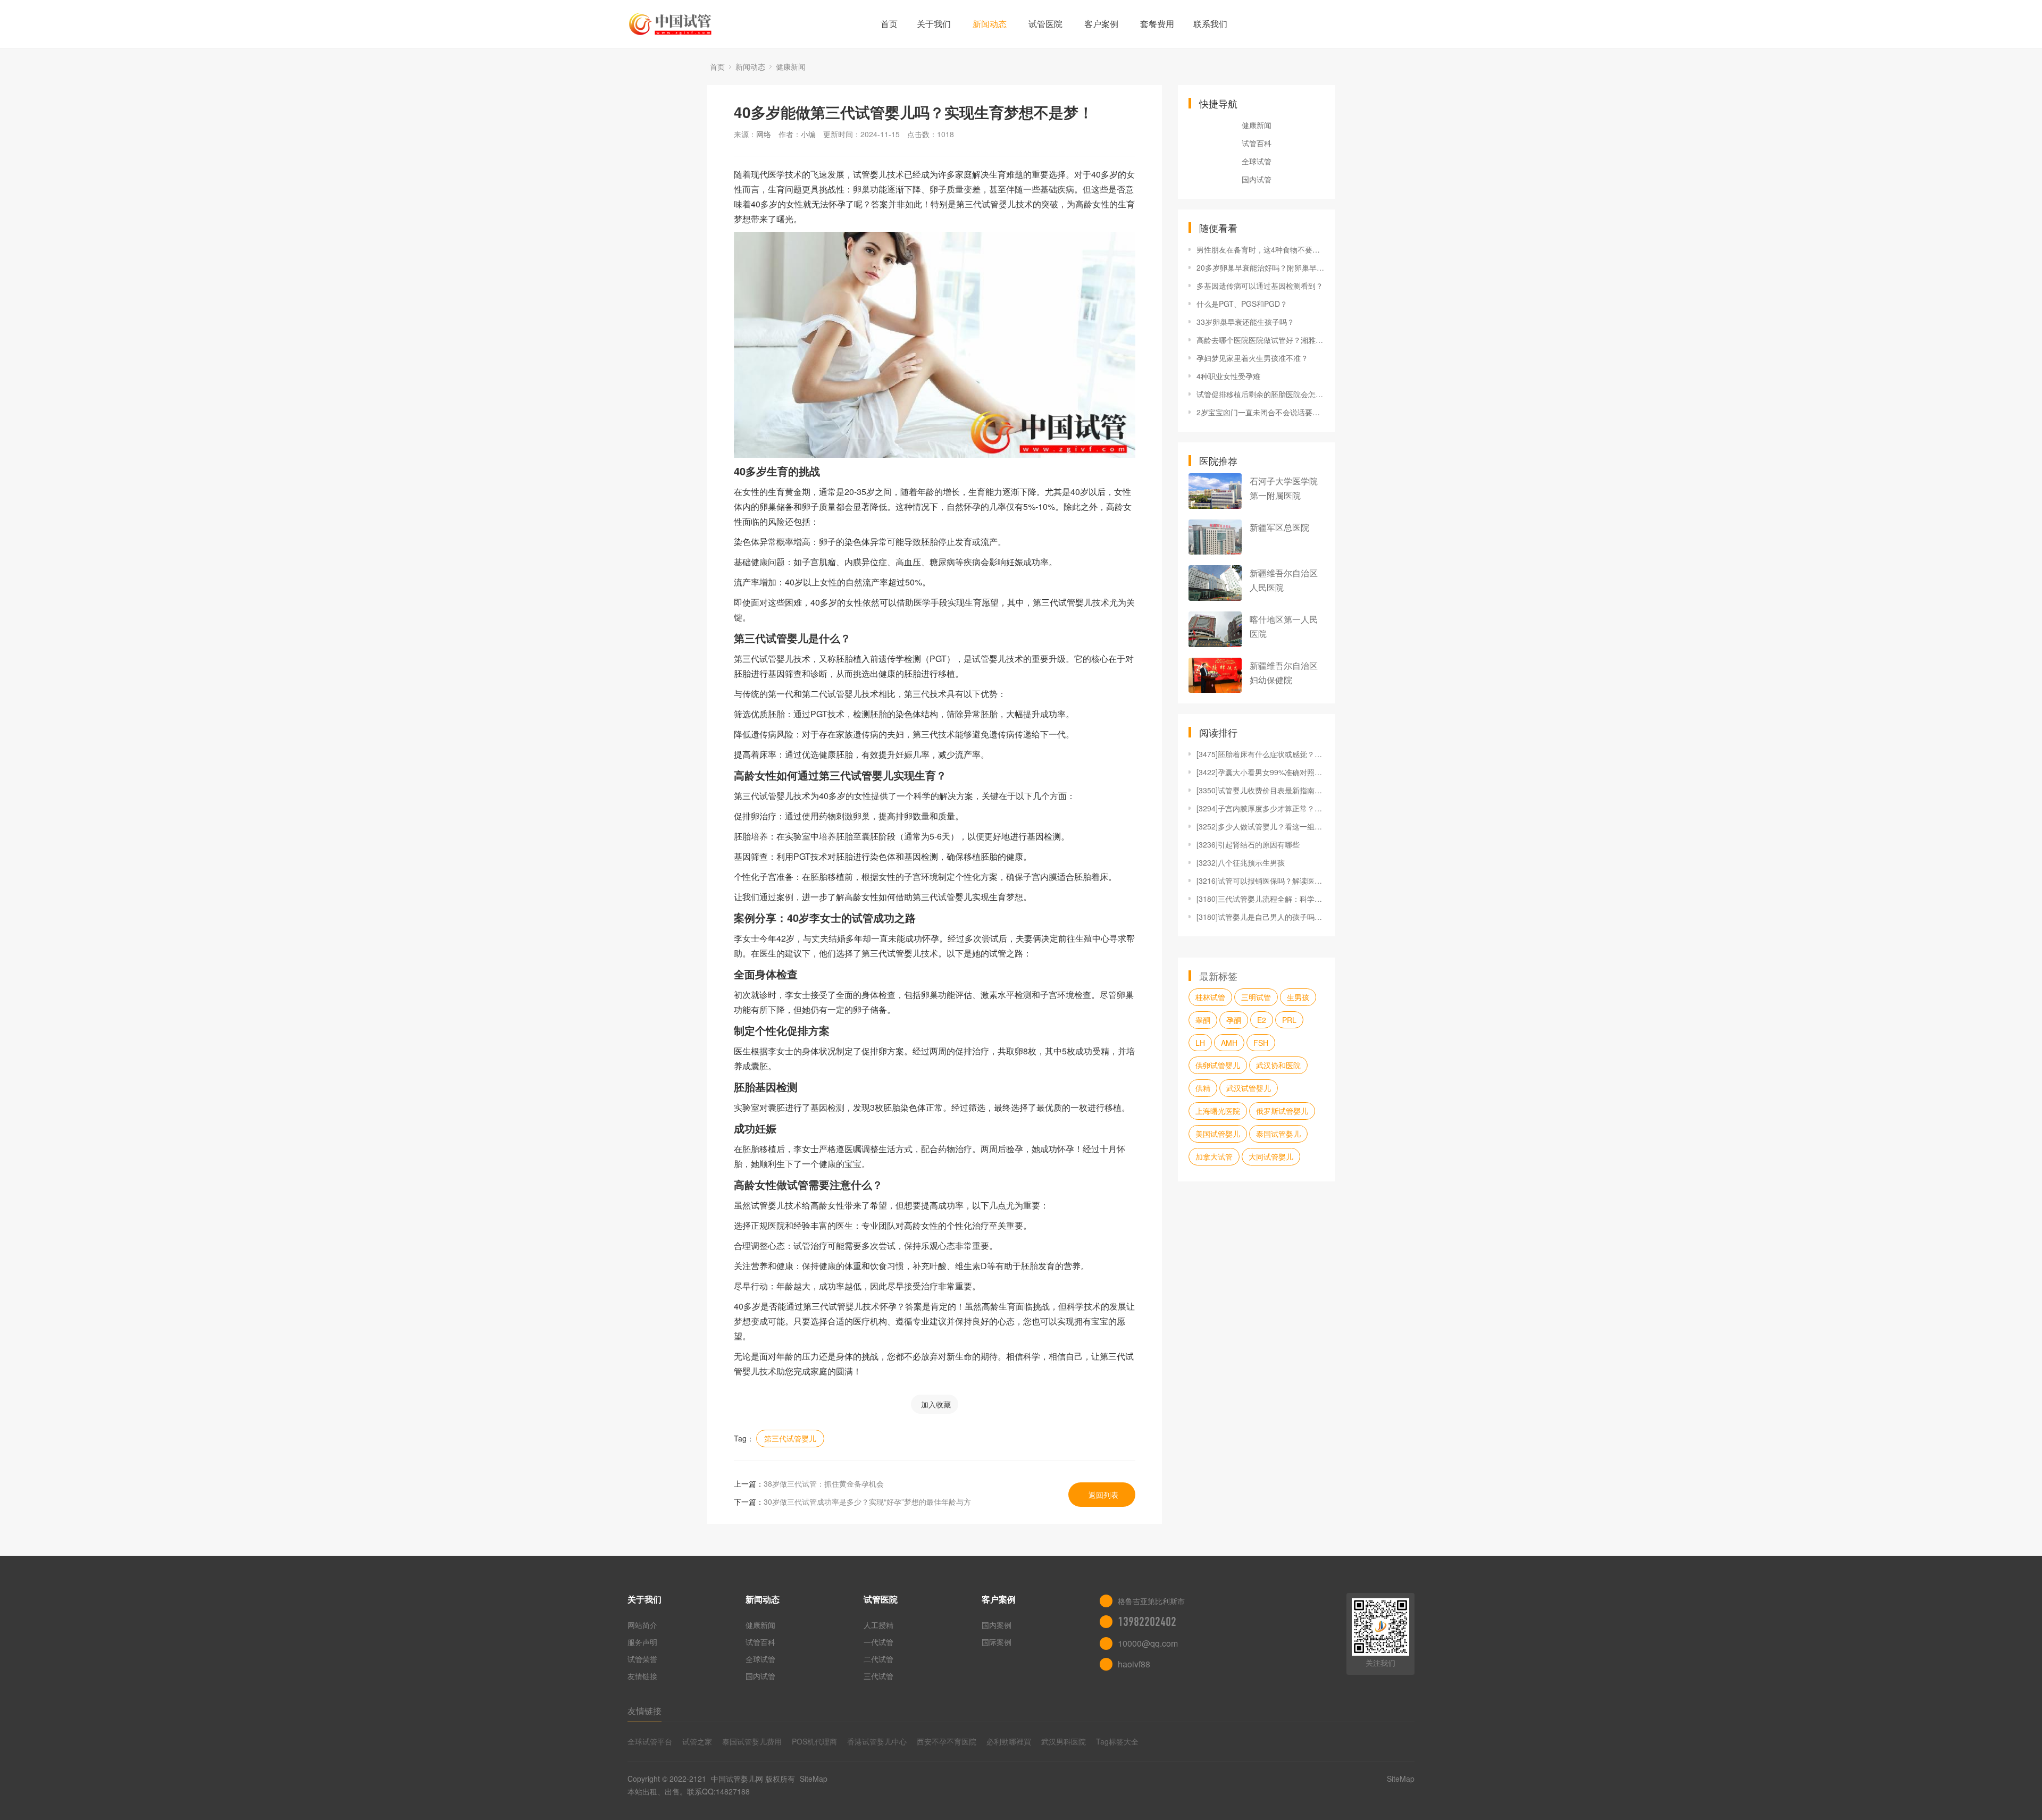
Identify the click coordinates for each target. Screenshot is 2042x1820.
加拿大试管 (1214, 1156)
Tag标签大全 (1117, 1741)
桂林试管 (1210, 997)
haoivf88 (1134, 1664)
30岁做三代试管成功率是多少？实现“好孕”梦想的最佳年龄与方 (867, 1502)
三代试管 (878, 1676)
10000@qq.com (1148, 1643)
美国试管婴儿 (1218, 1134)
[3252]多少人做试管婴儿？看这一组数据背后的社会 (1260, 826)
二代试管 (878, 1659)
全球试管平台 (650, 1741)
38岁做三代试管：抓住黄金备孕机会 (824, 1483)
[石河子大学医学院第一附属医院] (1215, 491)
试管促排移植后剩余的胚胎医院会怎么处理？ (1260, 394)
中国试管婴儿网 (737, 1779)
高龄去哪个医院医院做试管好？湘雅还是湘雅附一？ (1260, 340)
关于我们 (934, 24)
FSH (1261, 1043)
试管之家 (697, 1741)
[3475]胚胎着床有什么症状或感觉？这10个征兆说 (1260, 754)
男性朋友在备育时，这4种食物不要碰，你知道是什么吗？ (1260, 249)
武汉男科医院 (1064, 1741)
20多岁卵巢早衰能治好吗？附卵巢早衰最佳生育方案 (1260, 267)
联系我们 (1210, 24)
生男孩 (1298, 997)
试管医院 (1045, 24)
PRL (1289, 1020)
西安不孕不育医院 (947, 1741)
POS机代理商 (814, 1741)
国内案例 (997, 1625)
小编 (808, 134)
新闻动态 (990, 24)
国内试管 (1257, 179)
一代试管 (878, 1642)
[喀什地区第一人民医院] (1215, 629)
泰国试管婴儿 (1278, 1134)
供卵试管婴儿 (1218, 1065)
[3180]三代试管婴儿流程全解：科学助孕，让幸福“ (1260, 899)
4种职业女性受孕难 (1228, 376)
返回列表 (1103, 1495)
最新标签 (1218, 976)
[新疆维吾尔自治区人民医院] (1215, 583)
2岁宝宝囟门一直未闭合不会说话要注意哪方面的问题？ (1260, 412)
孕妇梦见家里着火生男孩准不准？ (1252, 358)
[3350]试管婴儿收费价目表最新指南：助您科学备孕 (1260, 790)
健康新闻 (791, 66)
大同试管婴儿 (1271, 1156)
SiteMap (814, 1779)
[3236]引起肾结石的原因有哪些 (1248, 844)
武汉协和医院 (1278, 1065)
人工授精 (878, 1625)
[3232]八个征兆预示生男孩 (1241, 862)
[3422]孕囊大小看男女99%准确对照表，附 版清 (1260, 772)
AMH (1229, 1043)
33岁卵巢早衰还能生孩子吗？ (1245, 322)
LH (1200, 1043)
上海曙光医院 (1218, 1111)
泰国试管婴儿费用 (752, 1741)
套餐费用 (1157, 24)
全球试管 (1257, 161)
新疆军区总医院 (1279, 527)
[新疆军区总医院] (1215, 537)
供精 (1203, 1088)
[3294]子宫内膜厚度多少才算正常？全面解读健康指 (1260, 808)
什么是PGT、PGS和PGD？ (1242, 304)
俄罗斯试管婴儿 (1282, 1111)
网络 (764, 134)
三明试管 (1256, 997)
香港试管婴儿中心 (877, 1741)
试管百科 (1257, 143)
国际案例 (997, 1642)
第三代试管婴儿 (790, 1438)
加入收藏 (936, 1404)
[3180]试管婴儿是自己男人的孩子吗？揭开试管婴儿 (1260, 917)
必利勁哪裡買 (1009, 1741)
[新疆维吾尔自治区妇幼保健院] (1215, 676)
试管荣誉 (642, 1659)
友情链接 (642, 1676)
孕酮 (1234, 1020)
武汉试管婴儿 (1249, 1088)
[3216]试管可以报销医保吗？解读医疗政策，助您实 (1260, 880)
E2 (1262, 1020)
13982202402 (1147, 1622)
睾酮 (1203, 1020)
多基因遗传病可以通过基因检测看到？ (1260, 286)
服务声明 (642, 1642)
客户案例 (1101, 24)
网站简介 (642, 1625)
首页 (889, 24)
